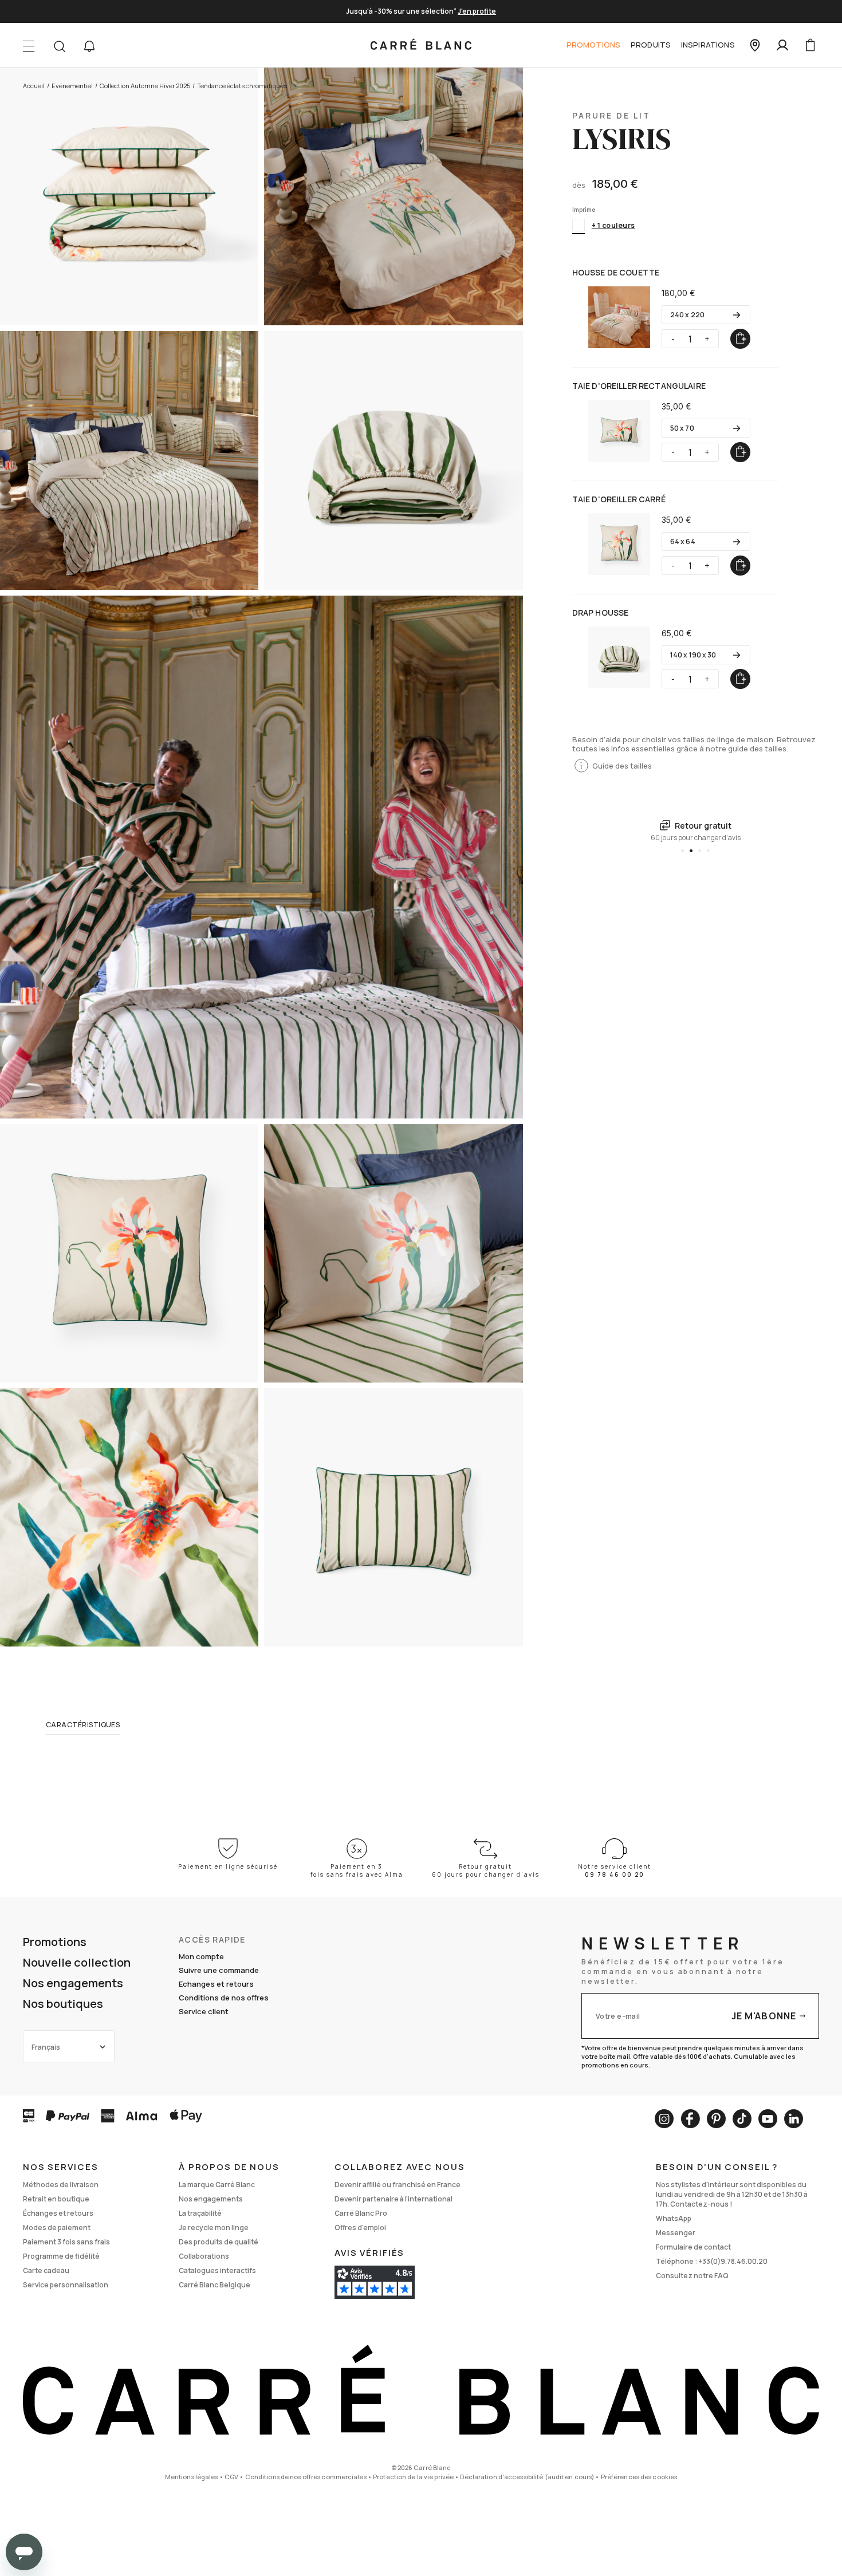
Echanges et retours (216, 1984)
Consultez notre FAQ (692, 2276)
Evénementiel (72, 86)
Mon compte (201, 1956)
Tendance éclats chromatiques (242, 86)
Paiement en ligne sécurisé (228, 1866)
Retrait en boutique (56, 2199)
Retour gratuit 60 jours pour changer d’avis (486, 1870)
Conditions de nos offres (224, 1998)
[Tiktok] (742, 2119)
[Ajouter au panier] (740, 339)
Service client (204, 2011)
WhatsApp (674, 2218)
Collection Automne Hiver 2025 (145, 86)
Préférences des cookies (639, 2477)
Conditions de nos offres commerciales (306, 2477)
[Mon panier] (810, 45)
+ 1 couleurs (613, 225)
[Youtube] (768, 2119)
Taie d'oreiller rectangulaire (639, 386)
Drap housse (601, 613)
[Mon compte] (782, 45)
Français (46, 2047)
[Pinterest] (716, 2119)
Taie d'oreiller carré (619, 499)
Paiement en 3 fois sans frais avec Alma (357, 1870)
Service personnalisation (66, 2285)
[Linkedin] (794, 2119)
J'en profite (477, 11)
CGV (231, 2477)
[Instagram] (664, 2119)
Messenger (676, 2233)
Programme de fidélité (61, 2256)
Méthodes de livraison (61, 2185)
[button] (89, 46)
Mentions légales (192, 2477)
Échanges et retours (58, 2213)
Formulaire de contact (693, 2247)
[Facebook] (690, 2119)
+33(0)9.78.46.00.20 (733, 2261)
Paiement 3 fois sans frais (66, 2242)
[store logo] (421, 45)
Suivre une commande (219, 1970)
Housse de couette (616, 272)
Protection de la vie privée (413, 2477)
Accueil (34, 86)
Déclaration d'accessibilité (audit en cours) (527, 2477)
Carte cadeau (46, 2270)
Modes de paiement (57, 2228)
